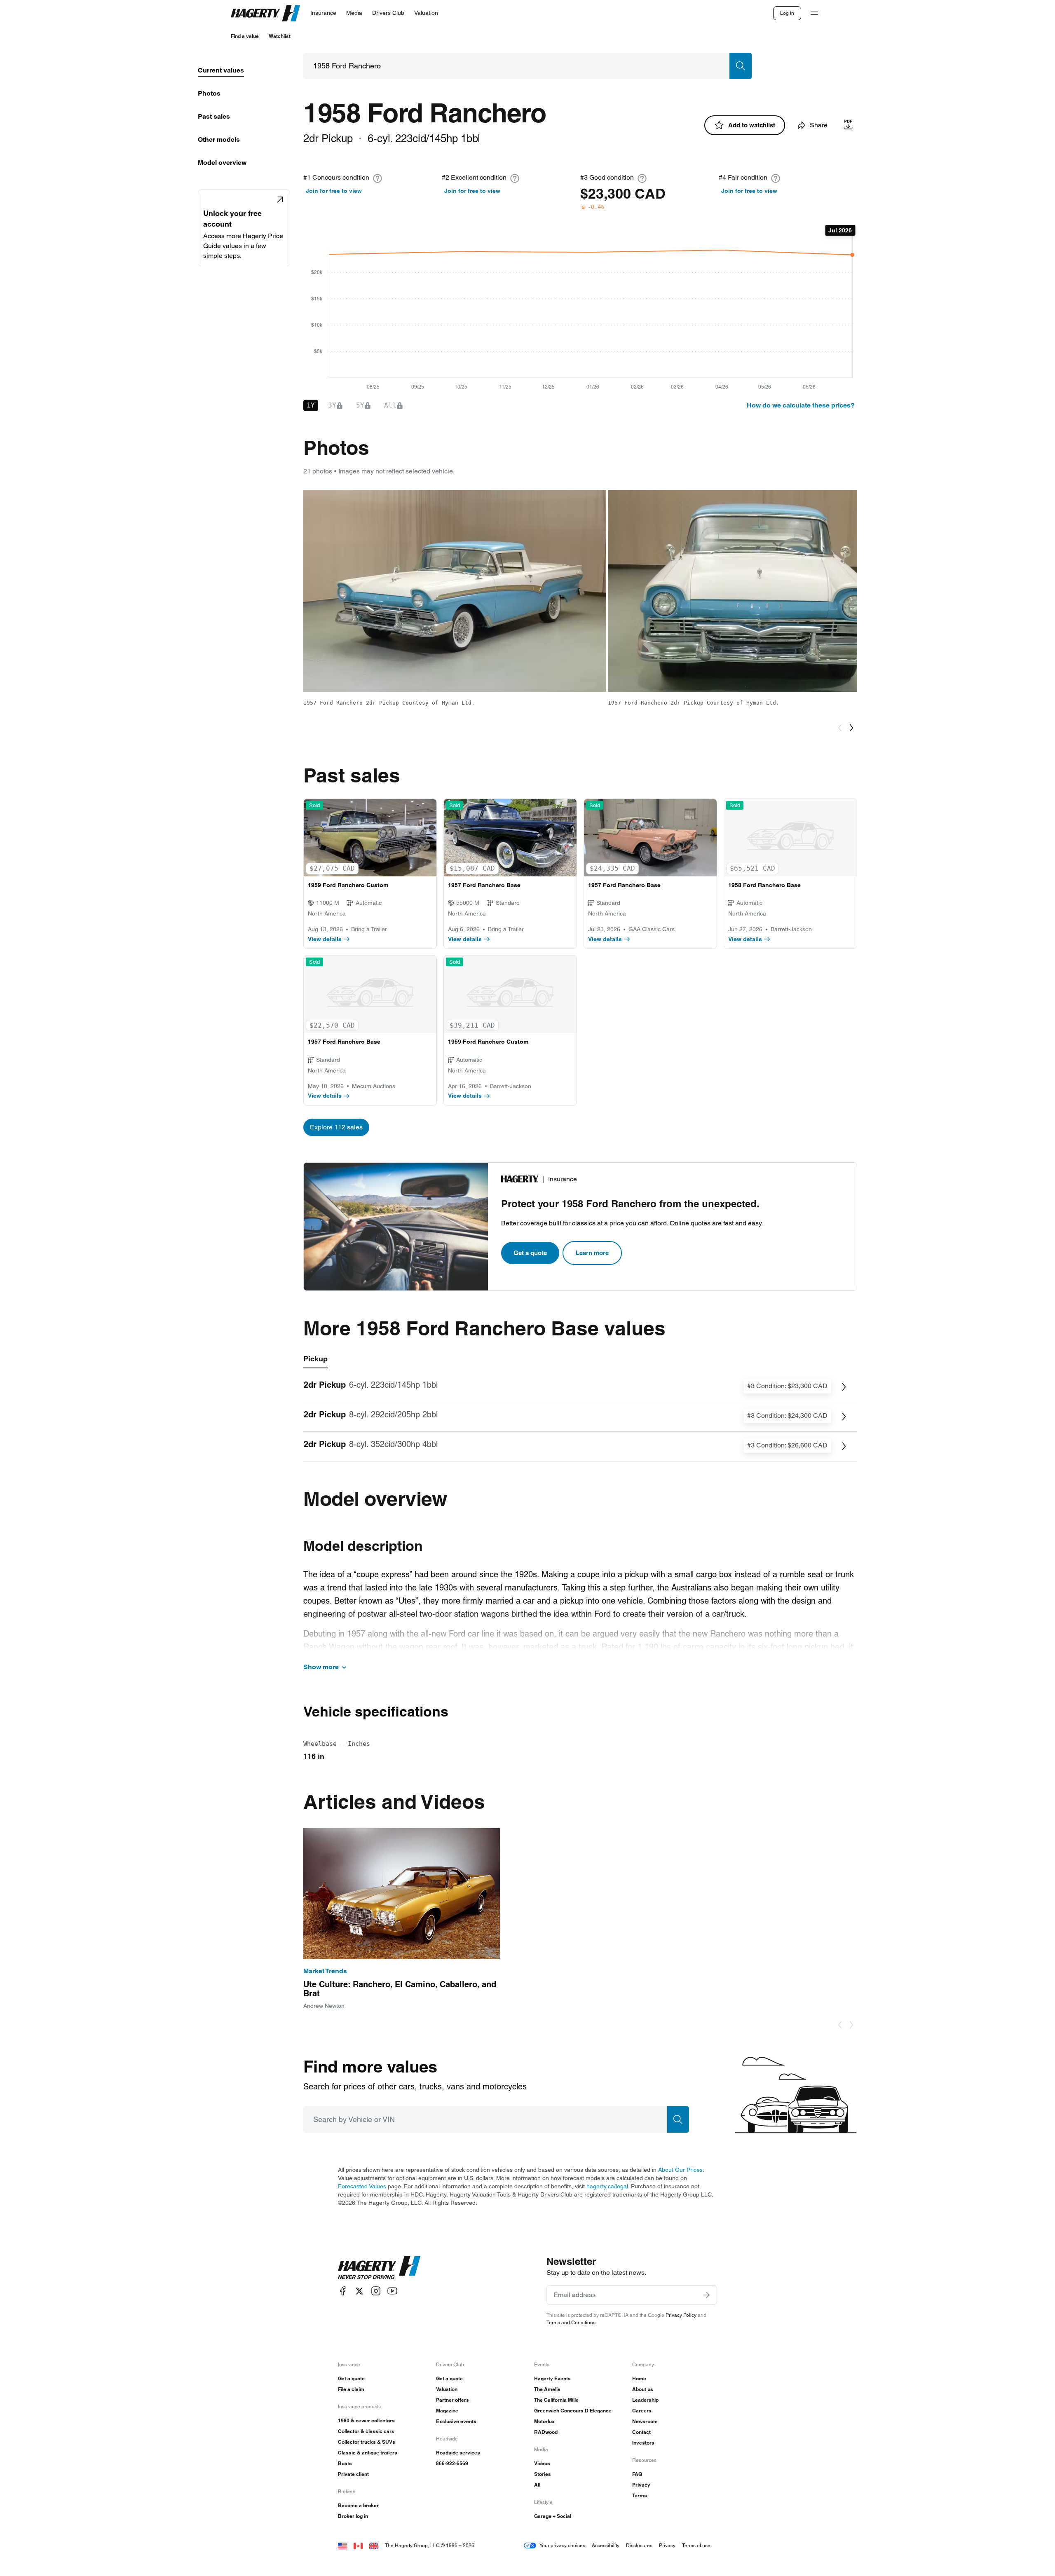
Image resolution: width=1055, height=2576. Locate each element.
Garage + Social (553, 2516)
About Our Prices (680, 2170)
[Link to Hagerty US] (342, 2545)
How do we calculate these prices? (801, 405)
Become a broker (358, 2505)
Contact (641, 2432)
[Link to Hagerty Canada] (358, 2545)
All (537, 2485)
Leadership (645, 2400)
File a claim (351, 2389)
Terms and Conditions (571, 2322)
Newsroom (645, 2421)
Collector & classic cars (366, 2431)
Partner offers (452, 2400)
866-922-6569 (452, 2463)
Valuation (447, 2389)
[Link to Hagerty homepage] (379, 2268)
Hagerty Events (552, 2378)
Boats (345, 2463)
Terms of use (696, 2545)
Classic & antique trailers (368, 2453)
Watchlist (280, 36)
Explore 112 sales (336, 1127)
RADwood (546, 2432)
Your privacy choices (562, 2545)
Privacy (641, 2485)
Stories (543, 2474)
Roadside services (458, 2453)
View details (325, 939)
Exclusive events (456, 2421)
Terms (640, 2495)
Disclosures (639, 2545)
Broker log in (353, 2516)
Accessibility (606, 2545)
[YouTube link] (392, 2291)
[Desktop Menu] (814, 13)
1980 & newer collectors (366, 2420)
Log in (787, 13)
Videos (542, 2463)
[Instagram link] (376, 2291)
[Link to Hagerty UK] (374, 2545)
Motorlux (544, 2421)
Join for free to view (334, 191)
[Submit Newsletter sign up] (706, 2295)
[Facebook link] (343, 2291)
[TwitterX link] (359, 2291)
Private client (353, 2474)
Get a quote (530, 1253)
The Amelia (547, 2389)
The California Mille (556, 2400)
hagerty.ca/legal (607, 2186)
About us (643, 2389)
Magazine (447, 2411)
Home (639, 2378)
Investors (643, 2443)
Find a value (245, 36)
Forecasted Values (362, 2186)
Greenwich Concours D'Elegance (573, 2411)
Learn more (592, 1253)
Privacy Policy (681, 2315)
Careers (642, 2411)
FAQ (637, 2474)
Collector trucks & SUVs (367, 2442)
